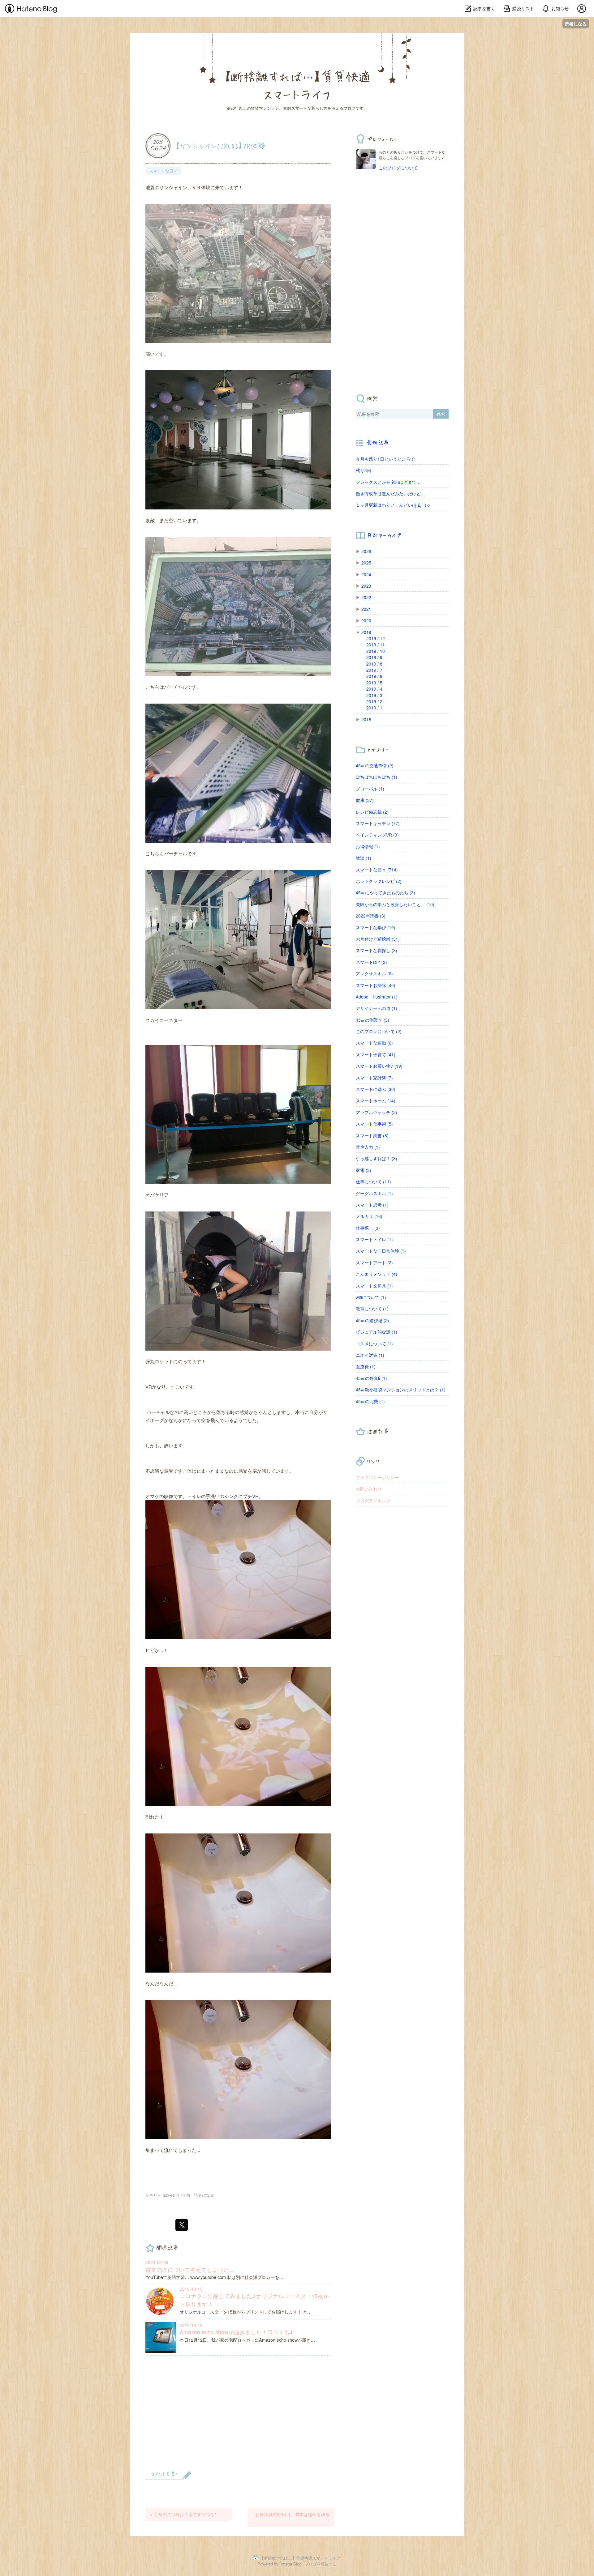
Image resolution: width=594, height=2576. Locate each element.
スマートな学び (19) (376, 927)
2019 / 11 (376, 645)
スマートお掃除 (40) (376, 985)
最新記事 (378, 443)
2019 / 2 (374, 701)
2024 (366, 574)
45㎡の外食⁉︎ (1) (371, 1378)
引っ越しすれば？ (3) (377, 1158)
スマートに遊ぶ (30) (376, 1089)
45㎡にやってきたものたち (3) (385, 892)
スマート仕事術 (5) (374, 1124)
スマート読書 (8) (372, 1135)
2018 (366, 719)
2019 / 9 (374, 657)
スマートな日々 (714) (377, 870)
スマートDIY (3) (371, 962)
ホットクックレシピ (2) (379, 881)
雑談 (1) (364, 858)
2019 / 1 (374, 708)
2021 (366, 609)
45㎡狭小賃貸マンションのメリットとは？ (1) (401, 1390)
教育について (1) (372, 1309)
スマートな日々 (163, 171)
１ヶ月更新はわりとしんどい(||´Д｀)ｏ (393, 505)
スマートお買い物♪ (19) (379, 1066)
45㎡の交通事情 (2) (375, 765)
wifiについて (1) (371, 1297)
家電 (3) (364, 1170)
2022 (366, 597)
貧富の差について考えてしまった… (190, 2269)
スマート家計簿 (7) (374, 1078)
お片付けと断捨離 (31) (378, 939)
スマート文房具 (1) (374, 1286)
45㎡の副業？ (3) (372, 1020)
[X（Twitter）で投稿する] (182, 2225)
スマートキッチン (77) (378, 823)
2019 (366, 632)
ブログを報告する (321, 2564)
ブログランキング (373, 1501)
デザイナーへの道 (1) (377, 1008)
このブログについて (398, 168)
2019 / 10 (376, 651)
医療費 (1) (366, 1366)
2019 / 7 (374, 670)
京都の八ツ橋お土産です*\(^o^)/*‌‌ (183, 2514)
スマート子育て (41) (376, 1054)
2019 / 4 (374, 689)
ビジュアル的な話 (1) (377, 1332)
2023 (366, 586)
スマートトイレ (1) (374, 1239)
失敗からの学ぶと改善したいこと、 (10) (395, 904)
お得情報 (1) (368, 846)
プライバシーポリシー (377, 1477)
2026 (366, 551)
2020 (366, 620)
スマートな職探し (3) (377, 950)
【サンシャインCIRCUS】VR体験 (220, 145)
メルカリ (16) (369, 1216)
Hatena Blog (290, 2564)
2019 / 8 (374, 664)
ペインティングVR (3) (377, 835)
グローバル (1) (370, 789)
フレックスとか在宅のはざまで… (388, 482)
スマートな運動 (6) (374, 1043)
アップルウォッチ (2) (377, 1112)
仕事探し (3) (368, 1228)
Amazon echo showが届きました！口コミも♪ (237, 2332)
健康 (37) (365, 800)
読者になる (576, 24)
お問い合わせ (369, 1489)
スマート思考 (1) (372, 1205)
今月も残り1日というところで (385, 459)
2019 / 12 (376, 638)
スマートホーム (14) (376, 1101)
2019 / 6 (374, 676)
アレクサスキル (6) (374, 973)
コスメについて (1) (374, 1343)
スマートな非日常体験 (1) (381, 1251)
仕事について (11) (373, 1182)
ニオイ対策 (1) (370, 1355)
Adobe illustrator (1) (377, 997)
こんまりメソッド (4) (377, 1274)
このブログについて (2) (379, 1031)
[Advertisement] (238, 2417)
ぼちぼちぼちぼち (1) (377, 777)
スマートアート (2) (374, 1262)
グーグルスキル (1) (374, 1193)
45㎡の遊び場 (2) (372, 1320)
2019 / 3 (374, 695)
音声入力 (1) (368, 1147)
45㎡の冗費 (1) (370, 1401)
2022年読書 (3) (371, 916)
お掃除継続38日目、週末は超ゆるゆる (292, 2517)
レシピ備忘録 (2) (372, 812)
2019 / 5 (374, 683)
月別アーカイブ (384, 535)
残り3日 (364, 470)
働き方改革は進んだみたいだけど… (390, 493)
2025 (366, 563)
